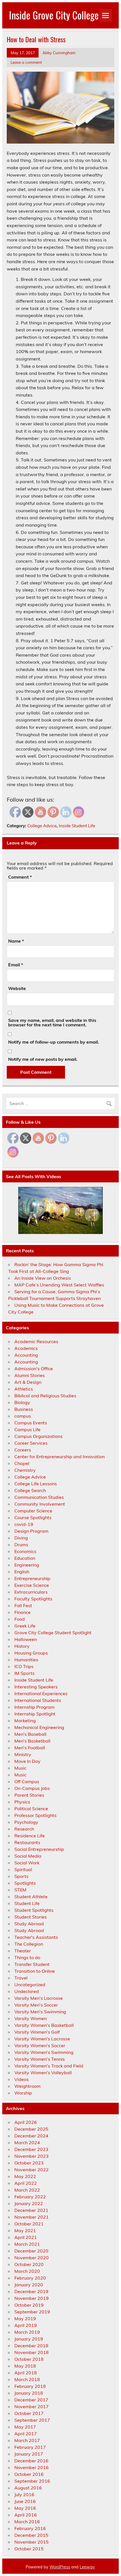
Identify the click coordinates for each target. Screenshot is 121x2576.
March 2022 (27, 2190)
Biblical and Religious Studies (45, 1396)
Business (24, 1409)
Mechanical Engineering (39, 1727)
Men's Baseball (30, 1734)
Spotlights (25, 1883)
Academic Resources (36, 1341)
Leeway (87, 2567)
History (22, 1646)
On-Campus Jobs (32, 1788)
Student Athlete (31, 1897)
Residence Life (30, 1836)
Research (24, 1829)
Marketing (25, 1721)
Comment (20, 877)
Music (20, 1768)
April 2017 (26, 2434)
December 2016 (31, 2461)
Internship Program (34, 1707)
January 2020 (29, 2285)
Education (25, 1558)
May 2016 (25, 2508)
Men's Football (30, 1748)
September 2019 (32, 2312)
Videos (22, 2079)
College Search (30, 1490)
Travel (21, 1978)
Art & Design (28, 1382)
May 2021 (25, 2230)
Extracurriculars (31, 1592)
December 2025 (31, 2129)
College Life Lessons (36, 1484)
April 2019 (26, 2325)
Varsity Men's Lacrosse (39, 1998)
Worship (23, 2093)
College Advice (42, 826)
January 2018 (29, 2393)
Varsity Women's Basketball (44, 2025)
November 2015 (32, 2542)
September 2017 (32, 2420)
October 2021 (29, 2224)
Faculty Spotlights (33, 1599)
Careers (23, 1450)
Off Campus (27, 1781)
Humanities (26, 1660)
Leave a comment (26, 62)
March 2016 (27, 2522)
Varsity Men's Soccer (36, 2005)
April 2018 (26, 2373)
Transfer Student (32, 1964)
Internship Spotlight (35, 1714)
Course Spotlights (33, 1517)
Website (17, 988)
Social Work (27, 1863)
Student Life (27, 1903)
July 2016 (24, 2494)
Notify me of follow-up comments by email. (54, 1042)
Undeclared (27, 1991)
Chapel (22, 1463)
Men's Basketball (32, 1741)
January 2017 (29, 2454)
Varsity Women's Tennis (40, 2059)
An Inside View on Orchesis (43, 1278)
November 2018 (32, 2352)
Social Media (28, 1856)
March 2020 (27, 2271)
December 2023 (31, 2149)
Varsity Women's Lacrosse (42, 2039)
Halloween (26, 1639)
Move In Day (27, 1761)
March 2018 (27, 2379)
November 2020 (32, 2258)
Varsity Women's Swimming (44, 2052)
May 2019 (25, 2318)
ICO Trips (24, 1666)
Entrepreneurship (32, 1578)
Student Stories (31, 1917)
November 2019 (32, 2298)
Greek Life (25, 1626)
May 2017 (25, 2427)
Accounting (26, 1355)
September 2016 (32, 2481)
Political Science (31, 1809)
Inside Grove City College (54, 15)
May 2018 (25, 2366)
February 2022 (30, 2197)
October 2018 (29, 2359)
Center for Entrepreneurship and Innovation (60, 1457)
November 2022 (32, 2170)
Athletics (24, 1389)
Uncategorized (30, 1985)
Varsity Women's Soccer (40, 2045)
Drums (21, 1545)
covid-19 (24, 1524)
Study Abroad (29, 1924)
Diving (21, 1538)
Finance (23, 1612)
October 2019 (29, 2305)
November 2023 (32, 2156)
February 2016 (30, 2528)
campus (23, 1416)
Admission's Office (34, 1369)
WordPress (60, 2567)
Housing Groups (31, 1653)
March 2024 (27, 2142)
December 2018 (31, 2346)
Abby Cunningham (59, 53)
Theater (23, 1951)
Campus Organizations (38, 1436)
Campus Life (27, 1429)
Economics (25, 1551)
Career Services (31, 1443)
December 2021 (31, 2210)
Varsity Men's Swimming (40, 2012)
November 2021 (32, 2217)
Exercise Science (32, 1585)
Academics (26, 1348)
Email (16, 965)
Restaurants (27, 1842)
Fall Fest (23, 1605)
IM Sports (24, 1673)
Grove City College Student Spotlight (53, 1633)
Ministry (23, 1754)
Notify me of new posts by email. (43, 1059)
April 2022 (26, 2183)
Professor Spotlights (35, 1815)
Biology (22, 1402)
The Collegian (29, 1944)
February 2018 (30, 2386)
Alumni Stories (30, 1375)
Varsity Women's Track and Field (49, 2066)
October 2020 (29, 2264)
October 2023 (29, 2163)
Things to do (27, 1957)
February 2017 (30, 2447)
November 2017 (32, 2406)
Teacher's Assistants (36, 1937)
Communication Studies (39, 1497)
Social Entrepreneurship (39, 1849)
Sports (21, 1876)
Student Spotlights (34, 1910)
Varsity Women (31, 2018)
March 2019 (27, 2332)
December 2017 (31, 2400)
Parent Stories (29, 1795)
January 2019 (29, 2339)
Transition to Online (35, 1971)
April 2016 (26, 2515)
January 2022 (29, 2203)
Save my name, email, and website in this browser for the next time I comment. (52, 1022)
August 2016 (28, 2488)
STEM (20, 1890)
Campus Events (31, 1423)
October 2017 (29, 2413)
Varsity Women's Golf (37, 2032)
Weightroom (27, 2086)
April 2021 (26, 2237)
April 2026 (26, 2122)
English (22, 1572)
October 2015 (29, 2549)
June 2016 (25, 2501)
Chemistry (25, 1470)
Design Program (31, 1531)
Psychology (26, 1822)
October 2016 (29, 2474)
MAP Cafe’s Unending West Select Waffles (59, 1285)
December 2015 (31, 2535)
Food (20, 1619)
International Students (38, 1700)
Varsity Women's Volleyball (43, 2073)
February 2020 (30, 2278)
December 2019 (31, 2291)
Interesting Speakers (36, 1687)
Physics (22, 1802)
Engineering (27, 1565)
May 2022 (25, 2176)
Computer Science (33, 1511)
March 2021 (27, 2244)
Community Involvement (40, 1504)
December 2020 (31, 2251)
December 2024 (31, 2136)
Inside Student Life (77, 826)
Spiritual (23, 1869)
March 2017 (27, 2440)
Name (16, 941)
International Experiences (41, 1693)
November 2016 (32, 2467)
